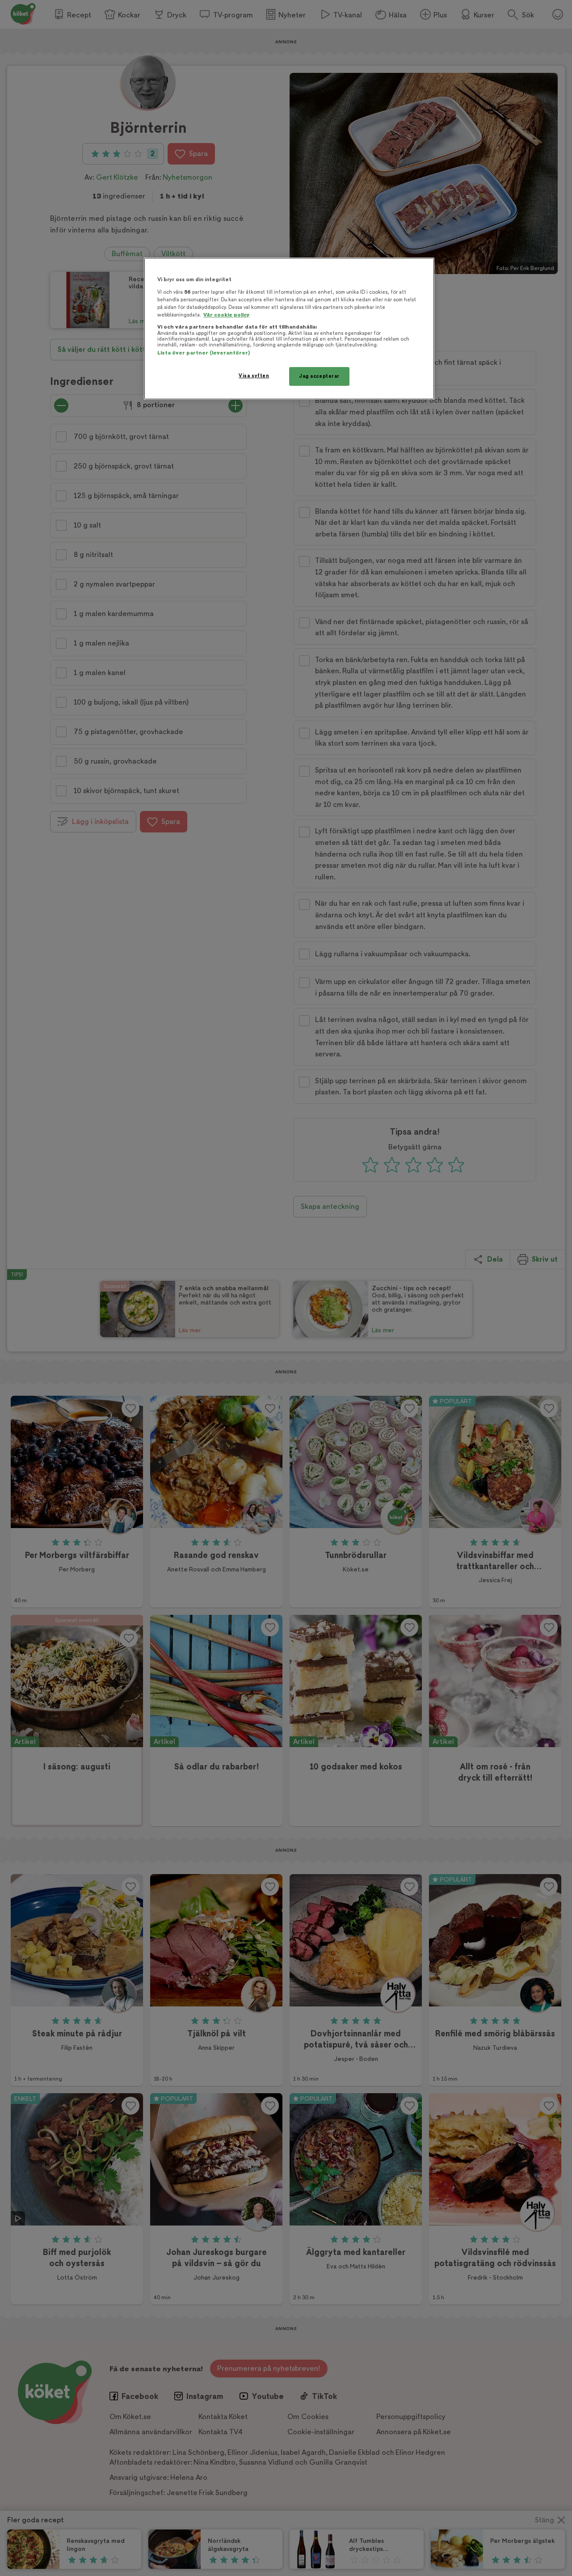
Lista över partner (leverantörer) (204, 353)
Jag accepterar (319, 376)
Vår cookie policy (227, 315)
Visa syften (254, 376)
